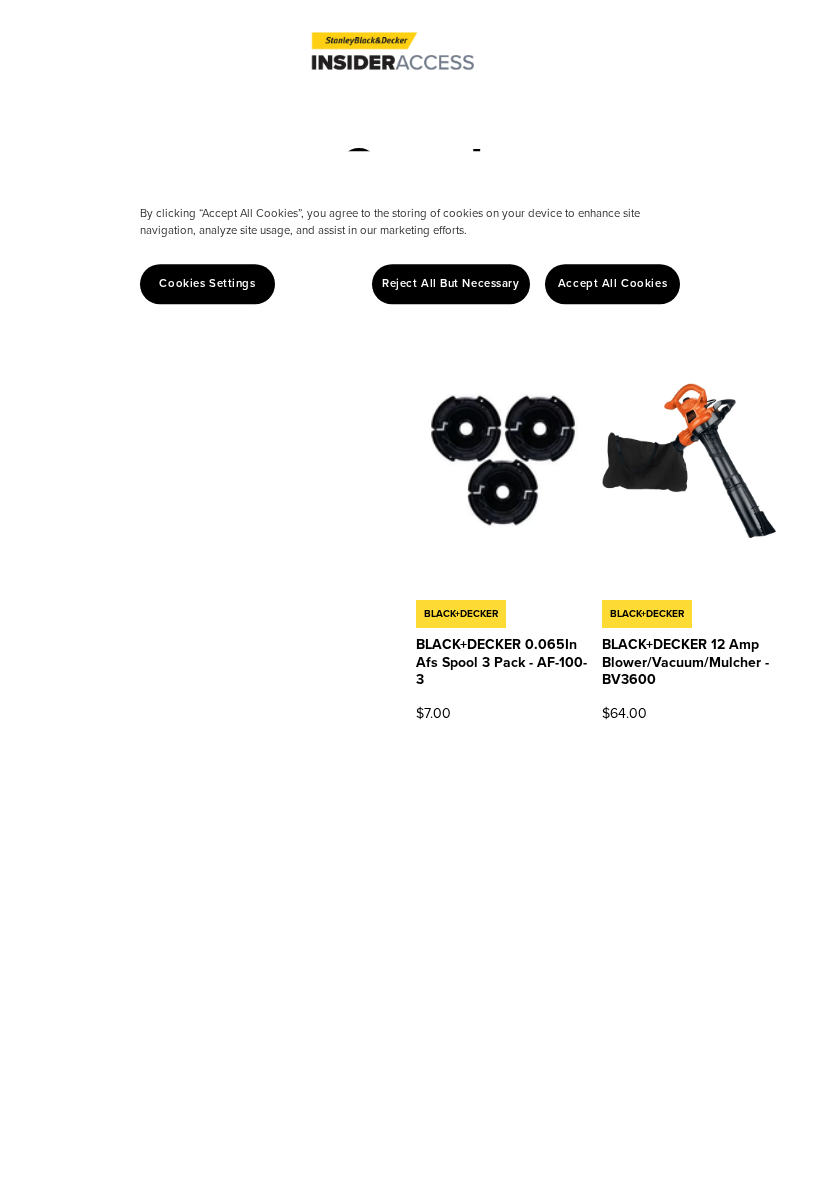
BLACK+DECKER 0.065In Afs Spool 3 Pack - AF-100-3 (501, 662)
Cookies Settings (207, 283)
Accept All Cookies (612, 283)
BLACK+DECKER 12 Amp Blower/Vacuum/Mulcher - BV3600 (685, 662)
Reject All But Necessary (451, 283)
